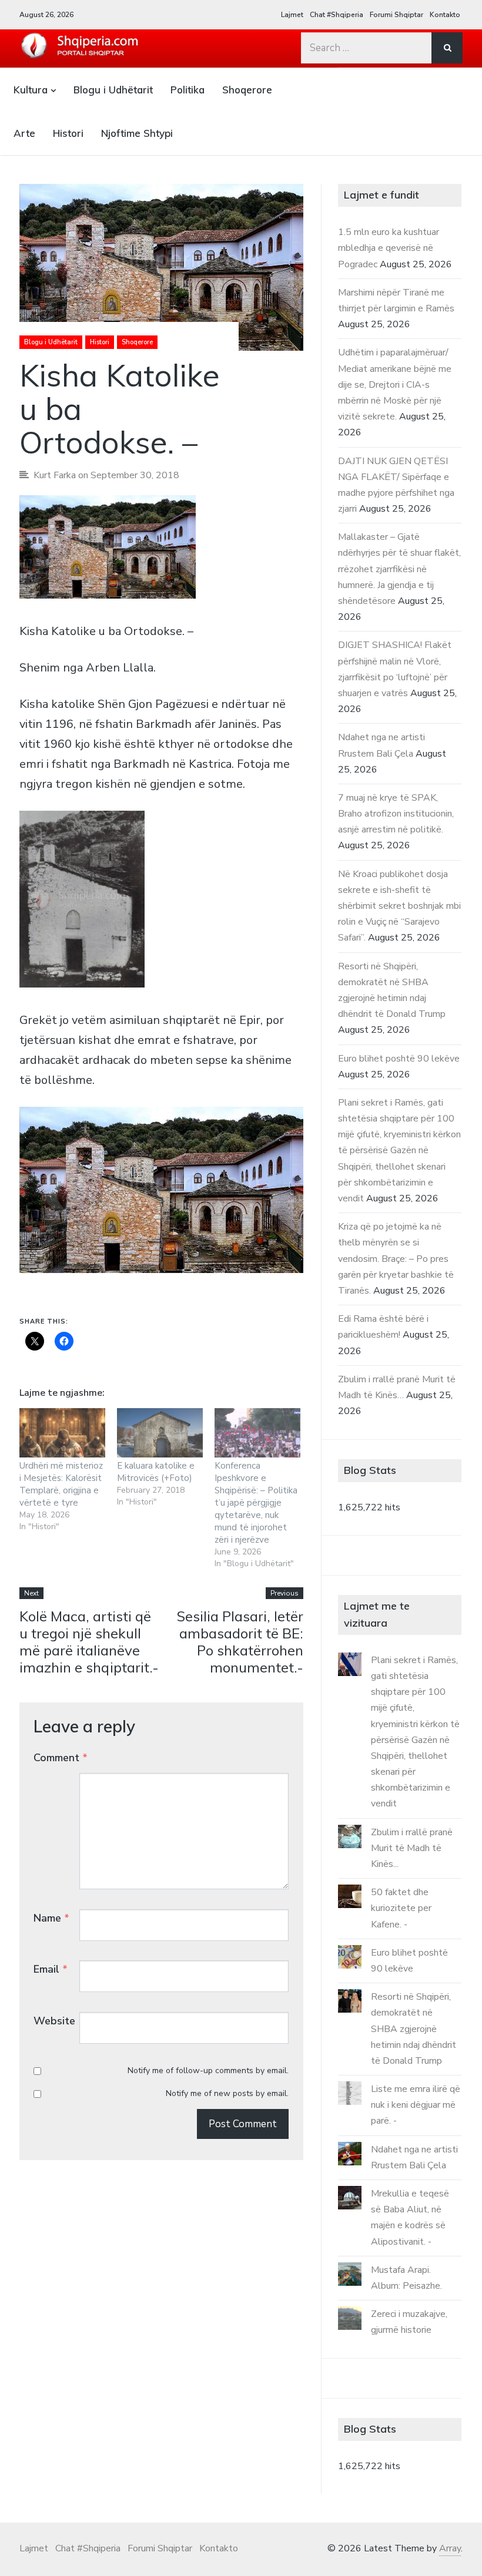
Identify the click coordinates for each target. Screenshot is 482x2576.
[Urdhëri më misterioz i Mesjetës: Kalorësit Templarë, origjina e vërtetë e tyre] (62, 1433)
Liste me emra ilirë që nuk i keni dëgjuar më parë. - (416, 2105)
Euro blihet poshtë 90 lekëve (399, 1059)
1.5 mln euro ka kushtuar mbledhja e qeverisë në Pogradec (389, 248)
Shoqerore (247, 90)
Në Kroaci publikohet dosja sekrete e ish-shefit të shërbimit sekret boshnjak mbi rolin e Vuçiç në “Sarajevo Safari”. (399, 906)
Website (54, 2021)
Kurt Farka (55, 475)
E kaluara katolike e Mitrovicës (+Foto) (156, 1472)
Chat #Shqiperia (337, 15)
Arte (24, 133)
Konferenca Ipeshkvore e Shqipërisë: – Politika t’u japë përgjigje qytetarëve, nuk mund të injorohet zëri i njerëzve (256, 1503)
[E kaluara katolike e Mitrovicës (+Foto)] (160, 1433)
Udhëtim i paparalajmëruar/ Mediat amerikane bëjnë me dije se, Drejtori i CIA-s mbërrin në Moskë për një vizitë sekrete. (395, 384)
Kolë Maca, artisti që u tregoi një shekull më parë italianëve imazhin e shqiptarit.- (89, 1641)
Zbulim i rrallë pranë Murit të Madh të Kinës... (412, 1848)
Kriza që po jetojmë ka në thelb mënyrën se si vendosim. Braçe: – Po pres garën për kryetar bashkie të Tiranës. (396, 1259)
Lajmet (292, 15)
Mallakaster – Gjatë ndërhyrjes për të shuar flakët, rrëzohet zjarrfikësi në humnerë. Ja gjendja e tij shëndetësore (399, 569)
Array (450, 2548)
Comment (61, 1758)
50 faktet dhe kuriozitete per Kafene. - (401, 1908)
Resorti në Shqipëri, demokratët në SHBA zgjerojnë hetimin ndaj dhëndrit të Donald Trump (414, 2029)
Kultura (31, 90)
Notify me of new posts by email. (227, 2093)
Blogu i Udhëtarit (113, 90)
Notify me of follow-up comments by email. (208, 2070)
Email (51, 1969)
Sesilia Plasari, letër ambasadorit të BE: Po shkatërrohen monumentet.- (240, 1641)
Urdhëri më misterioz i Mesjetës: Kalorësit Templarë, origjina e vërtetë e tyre (61, 1484)
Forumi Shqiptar (396, 15)
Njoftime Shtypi (137, 133)
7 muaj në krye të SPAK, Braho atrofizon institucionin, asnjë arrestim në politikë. (396, 814)
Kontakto (445, 15)
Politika (188, 90)
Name (51, 1918)
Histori (68, 133)
